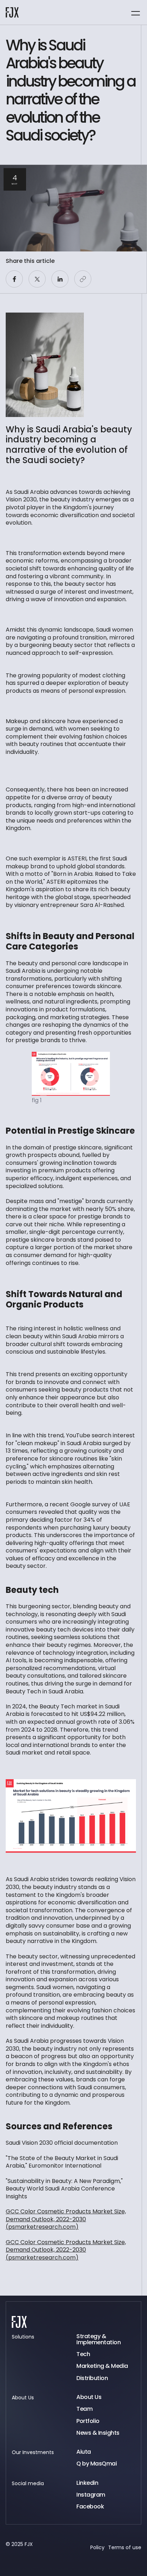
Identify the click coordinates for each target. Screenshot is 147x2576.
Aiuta (84, 2452)
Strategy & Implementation (98, 2339)
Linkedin (87, 2483)
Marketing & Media (102, 2366)
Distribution (92, 2378)
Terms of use (125, 2547)
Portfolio (88, 2421)
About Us (89, 2397)
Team (84, 2409)
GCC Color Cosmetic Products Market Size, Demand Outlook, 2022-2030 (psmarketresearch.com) (66, 2219)
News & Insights (98, 2433)
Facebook (90, 2506)
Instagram (91, 2495)
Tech (83, 2354)
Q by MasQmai (97, 2464)
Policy (97, 2547)
